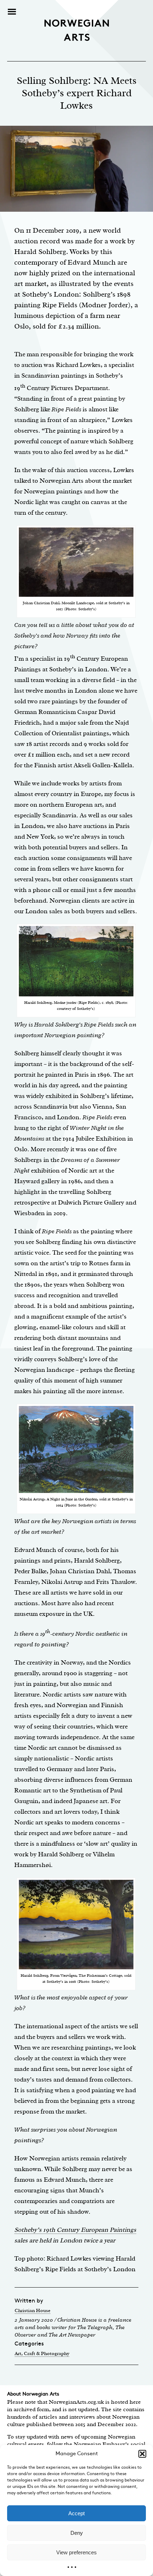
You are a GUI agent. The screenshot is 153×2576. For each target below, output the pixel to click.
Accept (76, 2513)
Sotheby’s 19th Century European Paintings (75, 2230)
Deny (77, 2533)
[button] (142, 2454)
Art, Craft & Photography (42, 2353)
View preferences (76, 2552)
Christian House (33, 2310)
